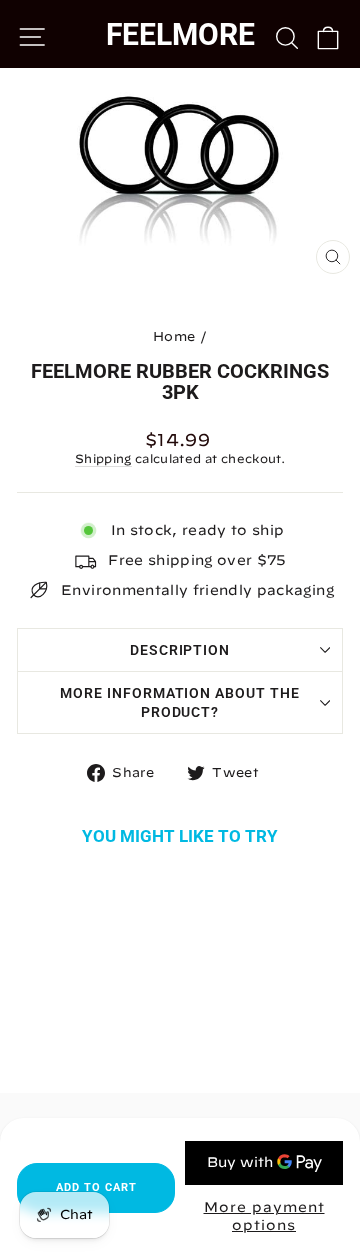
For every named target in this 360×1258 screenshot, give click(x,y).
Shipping (103, 458)
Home (174, 336)
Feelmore (180, 34)
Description (180, 650)
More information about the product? (180, 702)
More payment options (264, 1216)
